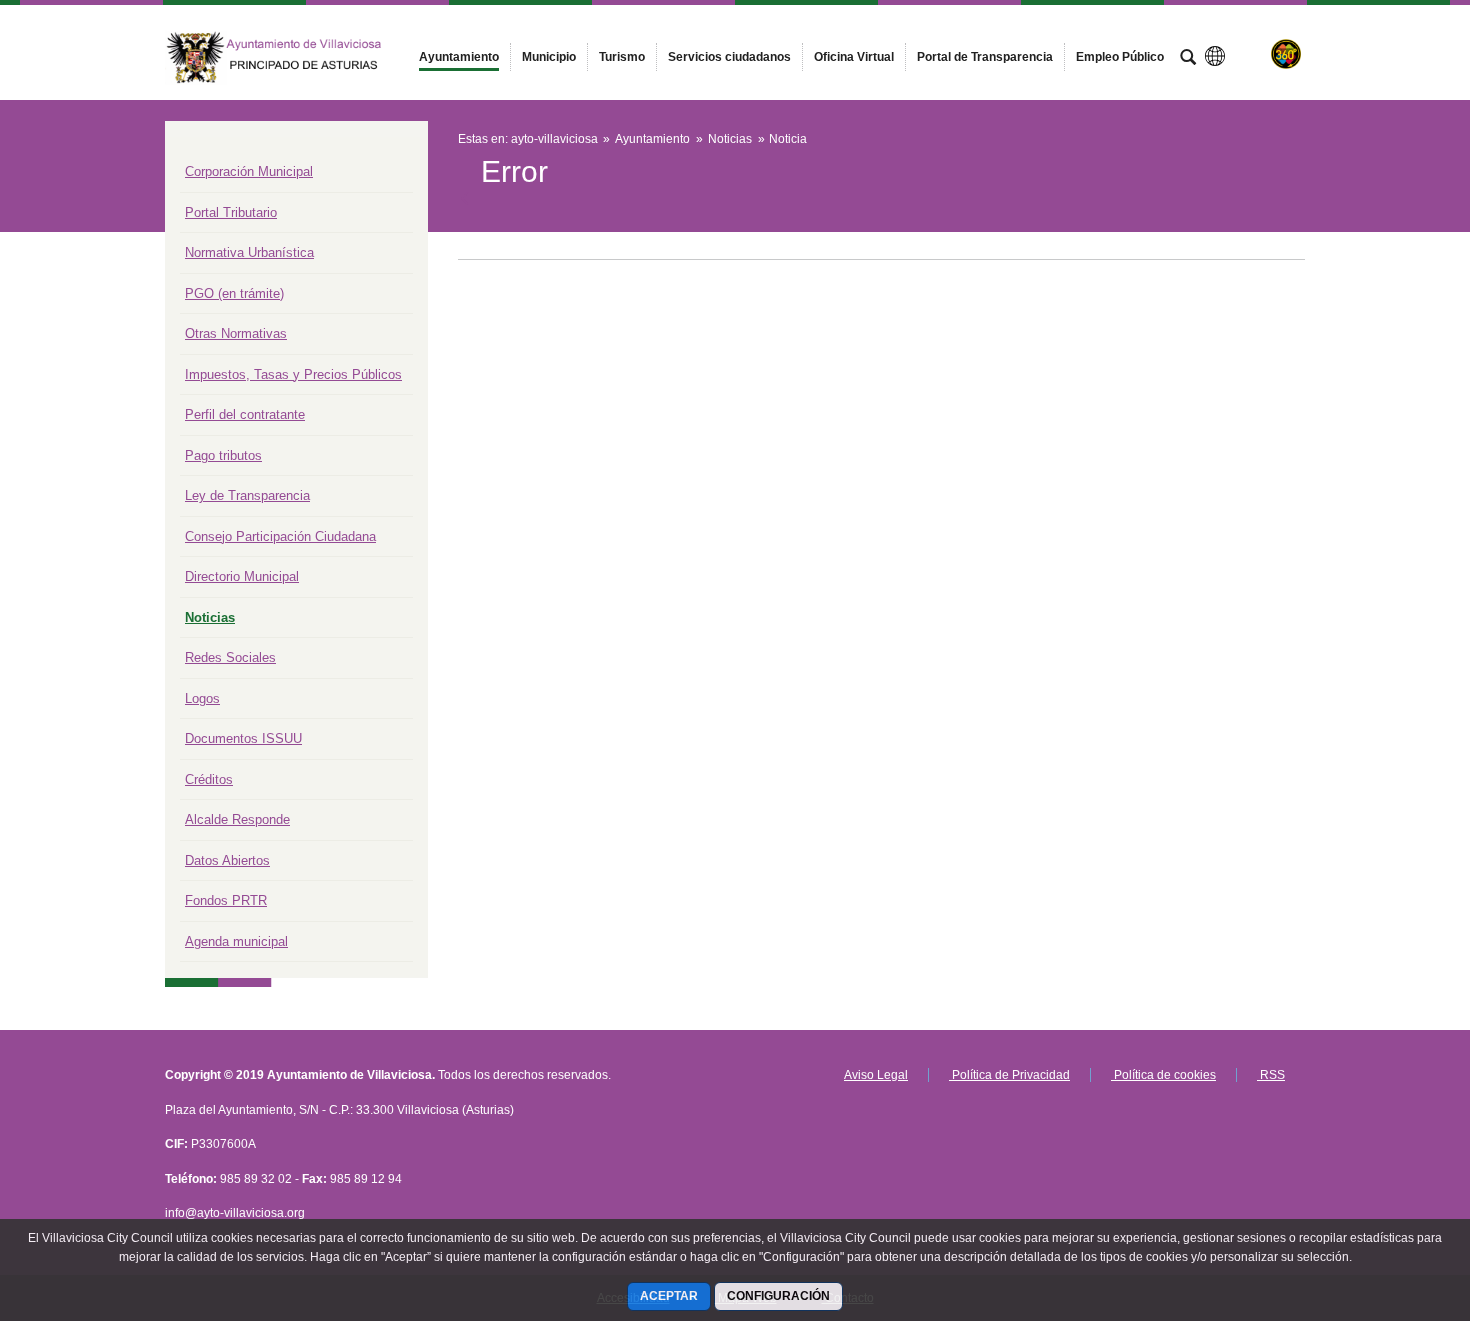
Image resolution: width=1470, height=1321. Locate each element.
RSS (1271, 1075)
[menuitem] (459, 57)
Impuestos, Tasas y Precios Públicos (293, 374)
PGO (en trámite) (234, 293)
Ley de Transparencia (247, 495)
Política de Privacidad (1009, 1075)
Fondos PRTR (226, 900)
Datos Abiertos (227, 860)
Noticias (210, 617)
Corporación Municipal (249, 171)
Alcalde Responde (237, 819)
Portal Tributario (231, 212)
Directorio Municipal (242, 576)
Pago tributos (223, 455)
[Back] (466, 199)
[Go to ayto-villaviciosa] (275, 52)
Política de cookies (1163, 1075)
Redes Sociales (230, 657)
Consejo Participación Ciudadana (280, 536)
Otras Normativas (236, 333)
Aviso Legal (876, 1075)
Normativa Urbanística (249, 252)
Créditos (209, 779)
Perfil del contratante (245, 414)
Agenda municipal (236, 941)
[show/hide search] (1188, 59)
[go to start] (1390, 1201)
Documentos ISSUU (243, 738)
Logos (202, 698)
